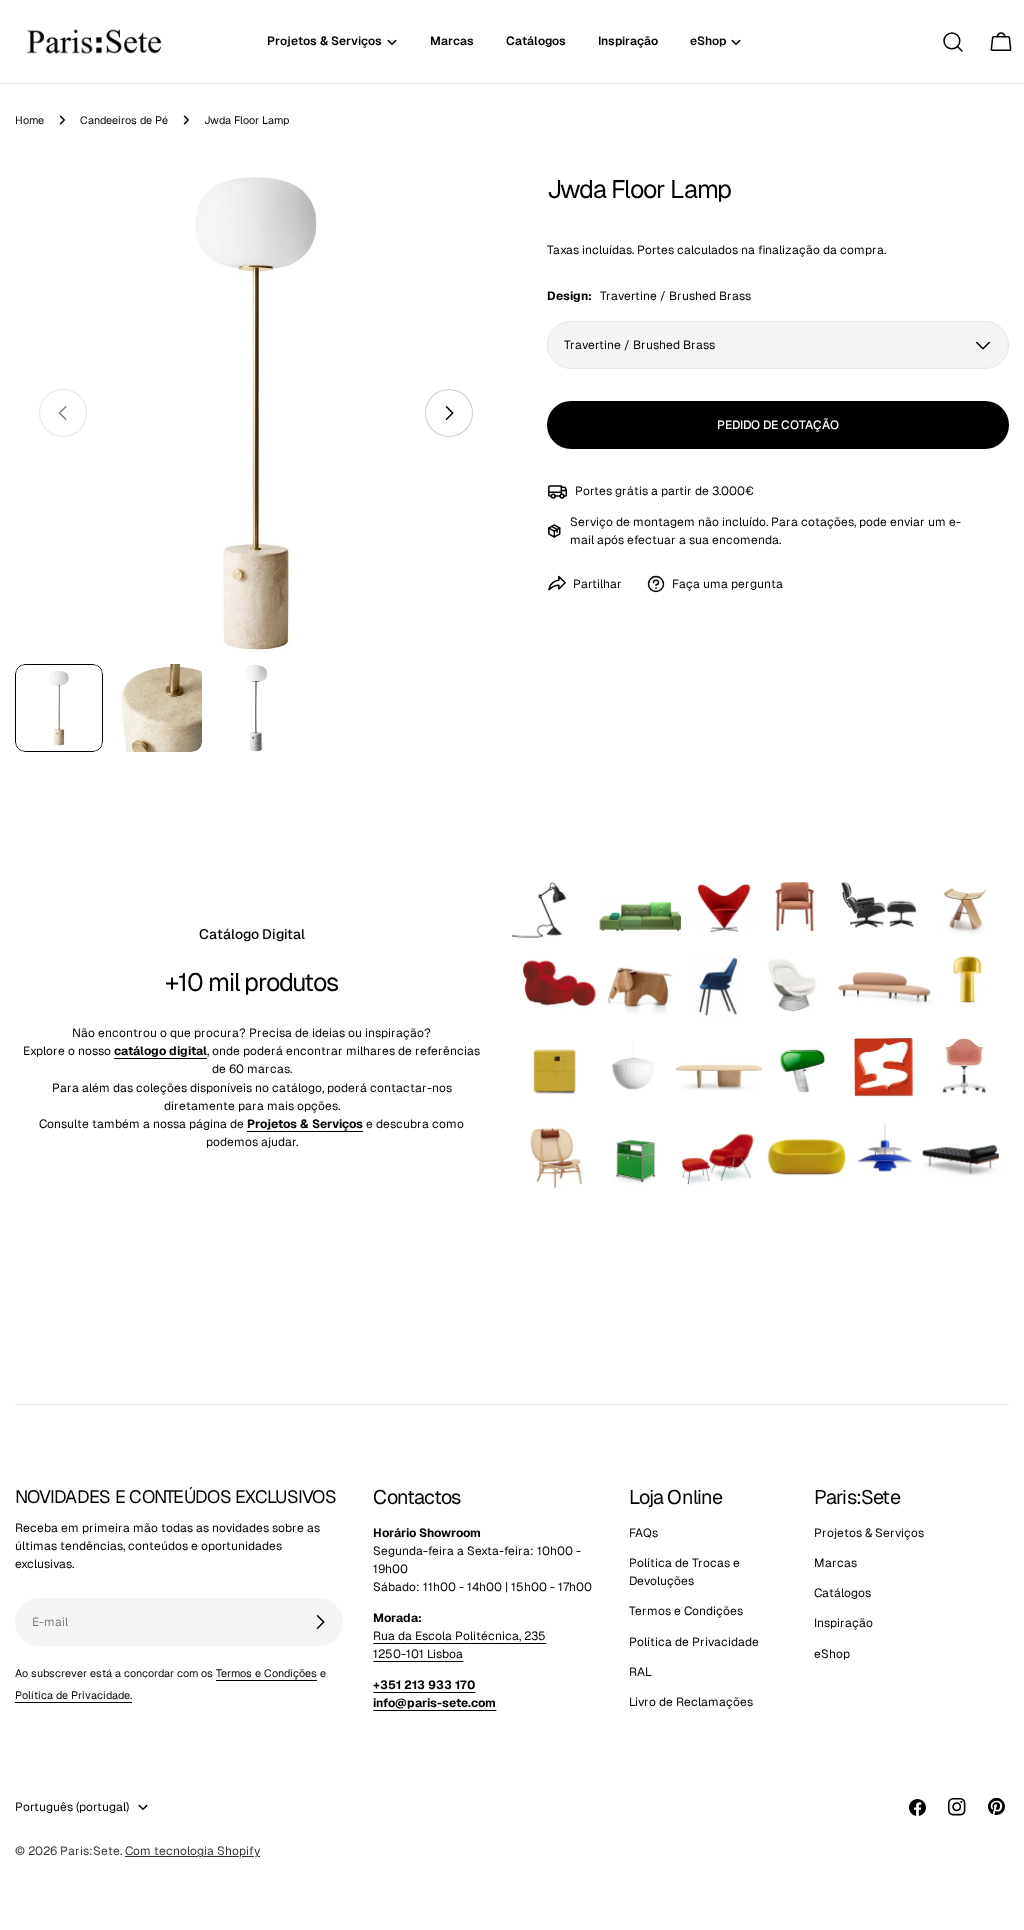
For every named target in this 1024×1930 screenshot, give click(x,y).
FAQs (643, 1533)
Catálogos (842, 1593)
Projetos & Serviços (869, 1533)
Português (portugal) (72, 1807)
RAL (640, 1672)
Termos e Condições (266, 1673)
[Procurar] (953, 42)
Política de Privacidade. (73, 1695)
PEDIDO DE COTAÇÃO (778, 425)
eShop (832, 1654)
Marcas (835, 1563)
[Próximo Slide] (449, 413)
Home (29, 120)
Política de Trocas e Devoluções (684, 1572)
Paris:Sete (90, 1851)
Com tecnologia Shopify (192, 1851)
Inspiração (843, 1623)
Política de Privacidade (694, 1642)
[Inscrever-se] (320, 1622)
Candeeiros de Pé (124, 120)
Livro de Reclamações (691, 1702)
